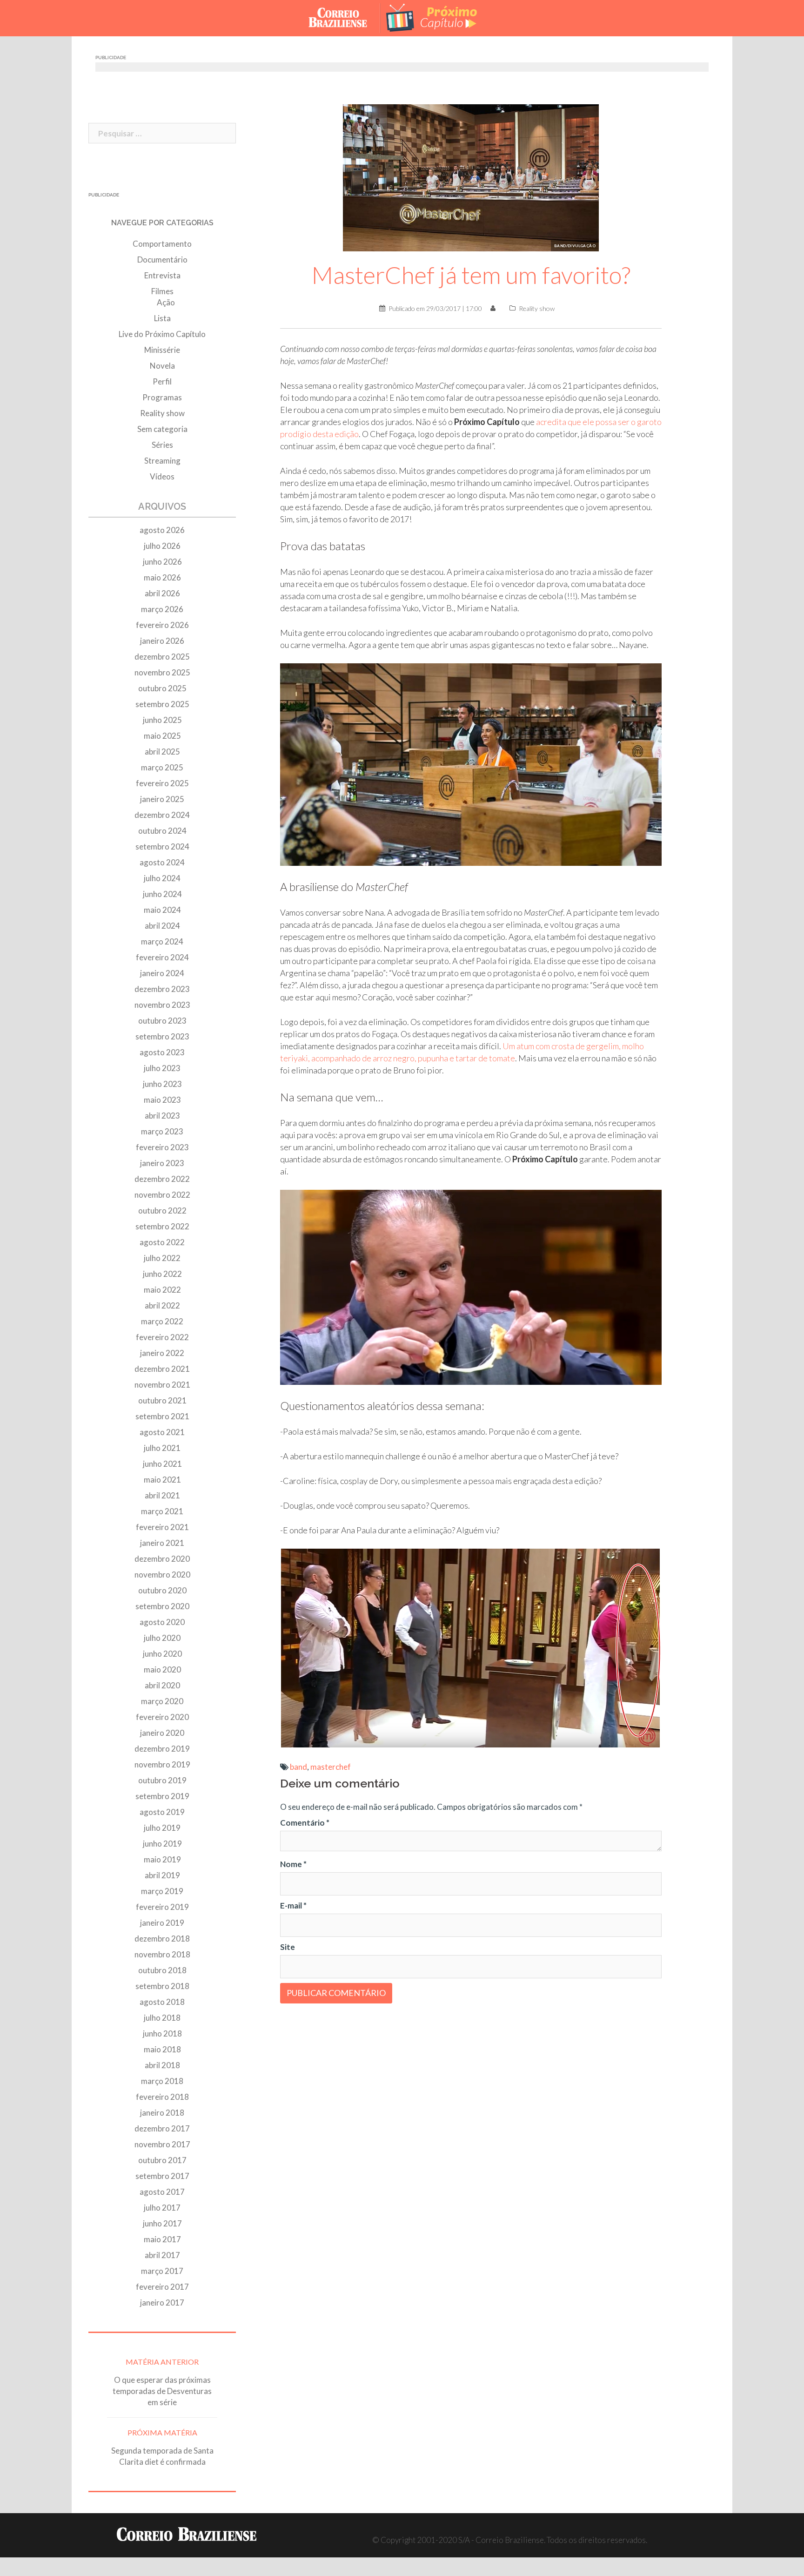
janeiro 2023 (162, 1163)
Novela (162, 366)
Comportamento (162, 244)
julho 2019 (162, 1828)
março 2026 (162, 609)
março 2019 (162, 1891)
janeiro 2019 (162, 1923)
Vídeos (162, 476)
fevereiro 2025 (162, 783)
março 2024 (162, 941)
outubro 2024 (162, 831)
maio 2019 (162, 1859)
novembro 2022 (162, 1195)
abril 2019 (162, 1875)
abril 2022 (162, 1305)
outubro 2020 (162, 1590)
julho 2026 (162, 546)
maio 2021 (162, 1480)
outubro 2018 (162, 1970)
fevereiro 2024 (162, 957)
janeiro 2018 (162, 2113)
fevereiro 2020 (162, 1717)
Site (288, 1947)
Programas (162, 397)
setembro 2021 (162, 1416)
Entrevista (162, 275)
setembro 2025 (162, 704)
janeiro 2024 (162, 973)
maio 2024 (162, 910)
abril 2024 (162, 926)
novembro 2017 (162, 2144)
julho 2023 (162, 1068)
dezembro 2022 (162, 1179)
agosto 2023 (162, 1052)
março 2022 (162, 1321)
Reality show (537, 308)
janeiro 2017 (162, 2303)
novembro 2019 (162, 1764)
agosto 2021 (162, 1432)
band (298, 1767)
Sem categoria (162, 429)
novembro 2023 (162, 1005)
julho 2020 (162, 1638)
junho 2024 (162, 894)
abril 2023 (162, 1116)
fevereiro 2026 (162, 625)
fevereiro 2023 (162, 1147)
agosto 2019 (162, 1812)
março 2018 (162, 2081)
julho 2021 (162, 1448)
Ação (166, 302)
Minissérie (162, 350)
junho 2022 (162, 1274)
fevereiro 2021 (162, 1527)
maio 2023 (162, 1100)
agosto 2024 (162, 862)
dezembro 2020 (162, 1559)
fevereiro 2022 (162, 1337)
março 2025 (162, 767)
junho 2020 (162, 1654)
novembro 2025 (162, 672)
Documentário (162, 260)
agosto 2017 (162, 2192)
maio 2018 (162, 2049)
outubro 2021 (162, 1400)
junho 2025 (162, 720)
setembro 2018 (162, 1986)
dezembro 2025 (162, 657)
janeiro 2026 (162, 641)
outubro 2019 (162, 1780)
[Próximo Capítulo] (439, 17)
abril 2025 (162, 752)
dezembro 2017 (162, 2128)
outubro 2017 (162, 2160)
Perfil (162, 381)
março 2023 (162, 1131)
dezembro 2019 (162, 1749)
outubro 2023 (162, 1021)
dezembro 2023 (162, 989)
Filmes (162, 291)
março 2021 (162, 1511)
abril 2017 (162, 2255)
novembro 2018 (162, 1954)
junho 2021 (162, 1464)
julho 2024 (162, 878)
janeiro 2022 (162, 1353)
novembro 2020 (162, 1575)
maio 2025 (162, 736)
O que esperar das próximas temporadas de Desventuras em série (162, 2391)
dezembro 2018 (162, 1939)
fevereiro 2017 (162, 2287)
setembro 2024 (162, 846)
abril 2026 (162, 593)
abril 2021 (162, 1495)
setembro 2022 (162, 1226)
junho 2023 (162, 1084)
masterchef (331, 1767)
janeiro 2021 (162, 1543)
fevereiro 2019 (162, 1907)
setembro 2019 (162, 1796)
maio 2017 (162, 2239)
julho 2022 (162, 1258)
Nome (293, 1864)
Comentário (305, 1823)
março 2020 (162, 1701)
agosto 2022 (162, 1242)
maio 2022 (162, 1290)
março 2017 (162, 2271)
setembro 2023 (162, 1036)
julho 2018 (162, 2018)
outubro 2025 (162, 688)
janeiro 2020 (162, 1733)
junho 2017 (162, 2223)
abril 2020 (162, 1685)
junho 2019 (162, 1844)
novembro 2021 (162, 1385)
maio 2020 (162, 1669)
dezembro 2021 (162, 1369)
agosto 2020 (162, 1622)
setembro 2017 (162, 2176)
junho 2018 (162, 2033)
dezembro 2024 (162, 815)
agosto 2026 (162, 530)
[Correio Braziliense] (345, 17)
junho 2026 (162, 562)
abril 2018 (162, 2065)
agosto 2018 (162, 2002)
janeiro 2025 (162, 799)
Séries (162, 445)
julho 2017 (162, 2208)
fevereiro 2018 (162, 2097)
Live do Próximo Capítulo (162, 334)
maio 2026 (162, 577)
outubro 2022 (162, 1210)
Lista (162, 318)
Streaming (162, 461)
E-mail (293, 1905)
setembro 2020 (162, 1606)
